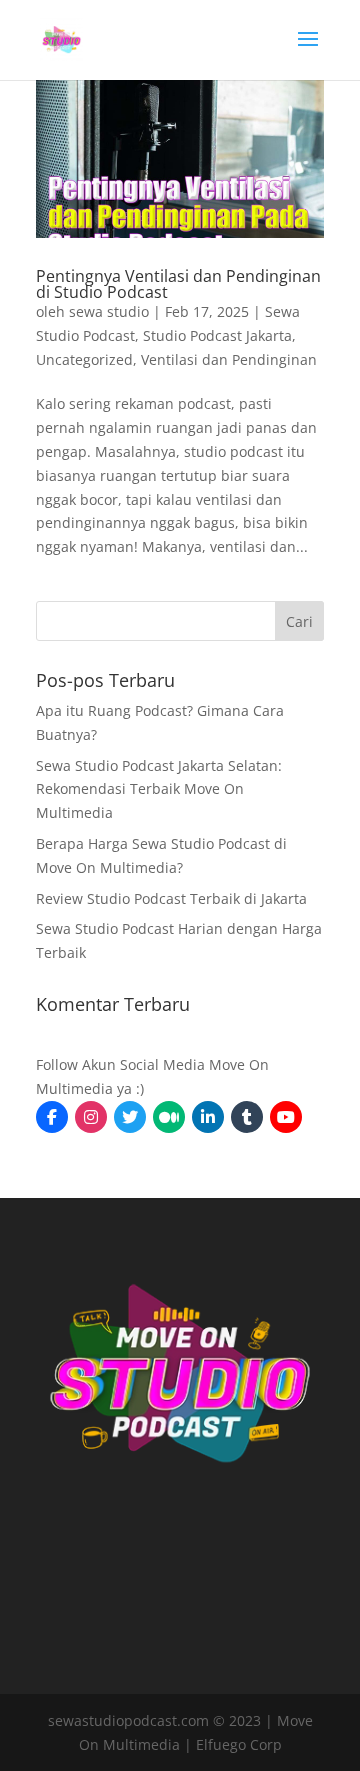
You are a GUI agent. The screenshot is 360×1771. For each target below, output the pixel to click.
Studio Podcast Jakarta (217, 335)
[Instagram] (91, 1117)
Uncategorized (84, 359)
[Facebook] (52, 1117)
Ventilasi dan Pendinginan (229, 359)
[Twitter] (130, 1117)
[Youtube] (286, 1117)
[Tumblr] (247, 1117)
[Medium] (169, 1117)
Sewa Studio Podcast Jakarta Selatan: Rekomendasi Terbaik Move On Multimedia (159, 789)
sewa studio (109, 311)
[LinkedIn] (208, 1117)
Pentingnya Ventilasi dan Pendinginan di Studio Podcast (178, 284)
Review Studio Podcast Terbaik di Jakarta (171, 898)
